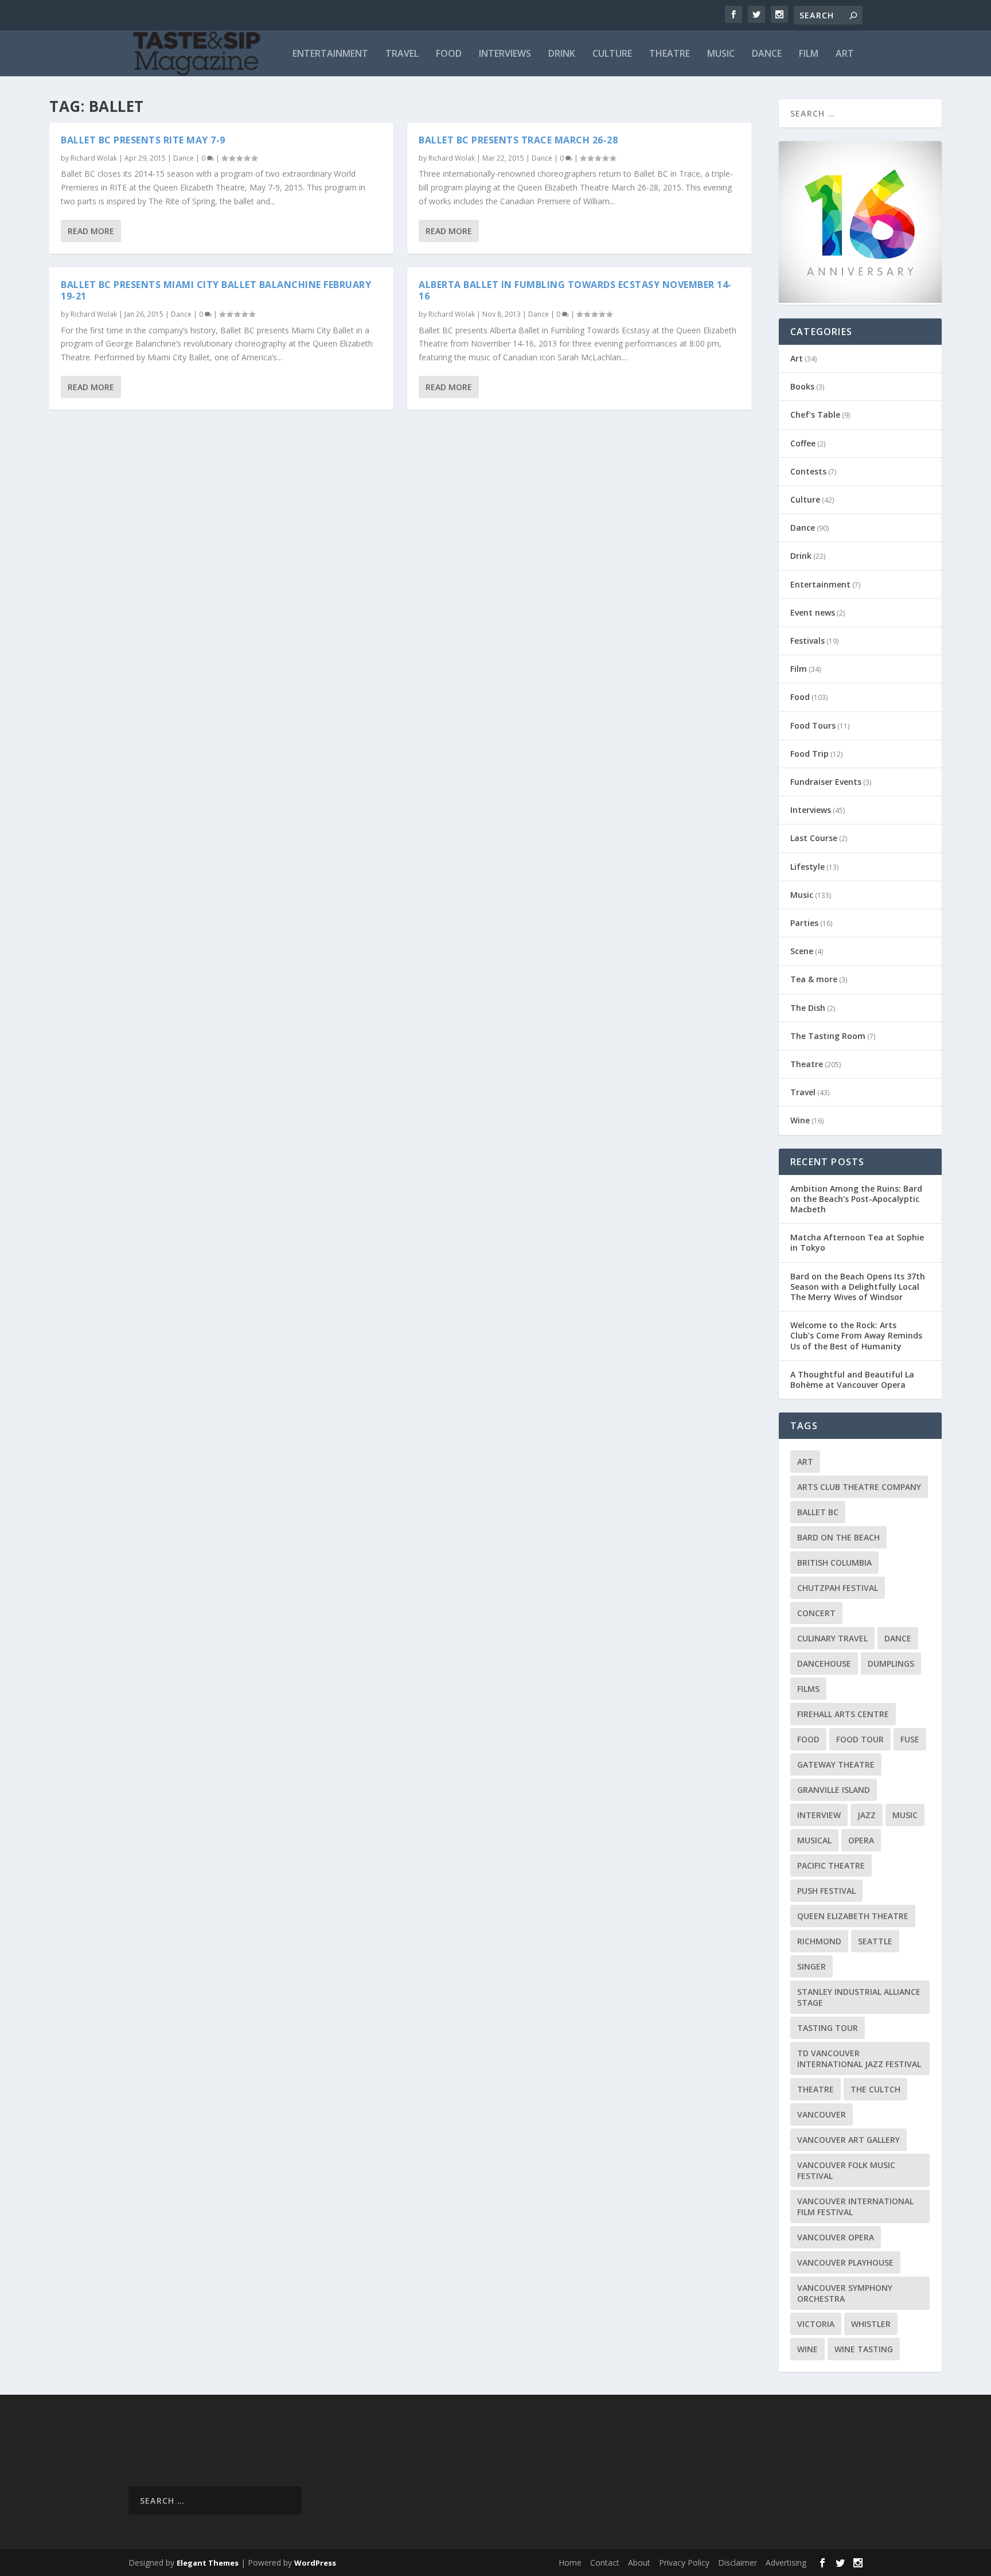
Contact (605, 2563)
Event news (813, 612)
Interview (819, 1815)
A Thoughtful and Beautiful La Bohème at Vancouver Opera (852, 1380)
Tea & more (814, 979)
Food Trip (809, 754)
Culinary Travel (832, 1638)
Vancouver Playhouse (845, 2262)
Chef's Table (815, 415)
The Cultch (875, 2089)
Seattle (875, 1941)
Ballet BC (818, 1512)
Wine (800, 1120)
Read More (91, 231)
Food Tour (860, 1739)
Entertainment (330, 54)
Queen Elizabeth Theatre (853, 1916)
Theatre (670, 54)
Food (449, 54)
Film (809, 54)
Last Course (814, 838)
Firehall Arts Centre (843, 1714)
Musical (814, 1840)
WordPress (315, 2563)
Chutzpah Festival (838, 1588)
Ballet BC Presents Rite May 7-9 (143, 140)
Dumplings (891, 1663)
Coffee (803, 443)
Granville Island (834, 1790)
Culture (612, 54)
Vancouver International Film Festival (855, 2207)
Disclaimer (738, 2563)
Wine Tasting (864, 2349)
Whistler (871, 2324)
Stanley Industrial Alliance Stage (859, 1997)
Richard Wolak (94, 158)
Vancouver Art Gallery (848, 2140)
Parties (804, 923)
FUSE (910, 1739)
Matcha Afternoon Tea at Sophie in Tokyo (857, 1242)
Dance (767, 54)
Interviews (505, 54)
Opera (861, 1840)
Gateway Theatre (836, 1764)
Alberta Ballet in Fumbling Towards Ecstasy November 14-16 (575, 291)
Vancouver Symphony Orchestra (845, 2293)
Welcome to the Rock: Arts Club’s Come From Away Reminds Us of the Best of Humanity (856, 1335)
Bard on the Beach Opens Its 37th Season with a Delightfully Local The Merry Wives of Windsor (858, 1287)
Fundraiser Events (826, 782)
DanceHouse (824, 1663)
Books (802, 386)
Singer (811, 1966)
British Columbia (834, 1563)
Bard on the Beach (838, 1537)
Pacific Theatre (831, 1865)
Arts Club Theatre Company (859, 1487)
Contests (808, 471)
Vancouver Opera (836, 2237)
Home (570, 2563)
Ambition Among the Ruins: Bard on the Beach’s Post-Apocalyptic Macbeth (856, 1199)
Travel (402, 54)
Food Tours (813, 725)
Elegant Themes (208, 2563)
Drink (562, 54)
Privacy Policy (684, 2563)
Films (808, 1689)
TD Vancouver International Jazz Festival (859, 2059)
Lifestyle (807, 867)
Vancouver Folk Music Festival (846, 2170)
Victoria (816, 2324)
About (639, 2563)
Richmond (819, 1941)
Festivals (807, 641)
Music (721, 54)
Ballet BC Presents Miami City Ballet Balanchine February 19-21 (216, 291)
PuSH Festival (826, 1891)
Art (845, 54)
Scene (802, 951)
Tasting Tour (828, 2028)
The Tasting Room (828, 1036)
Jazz (867, 1815)
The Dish (808, 1008)
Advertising (786, 2563)
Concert (816, 1613)
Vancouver (822, 2114)
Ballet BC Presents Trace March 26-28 (518, 140)
